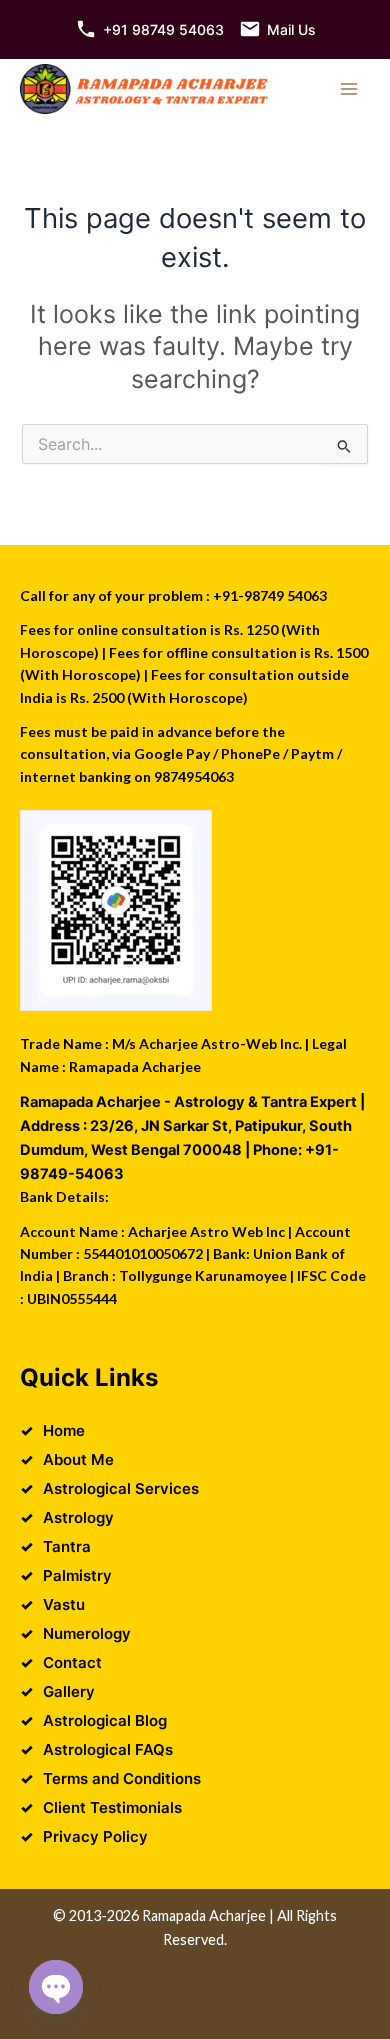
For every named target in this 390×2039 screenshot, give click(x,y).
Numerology (87, 1633)
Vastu (64, 1604)
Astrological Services (121, 1488)
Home (64, 1430)
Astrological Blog (105, 1720)
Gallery (69, 1691)
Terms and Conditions (122, 1778)
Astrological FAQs (108, 1749)
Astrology (78, 1517)
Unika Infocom (255, 1963)
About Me (78, 1459)
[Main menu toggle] (349, 89)
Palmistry (77, 1575)
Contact (72, 1662)
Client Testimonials (112, 1807)
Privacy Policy (95, 1836)
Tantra (67, 1546)
